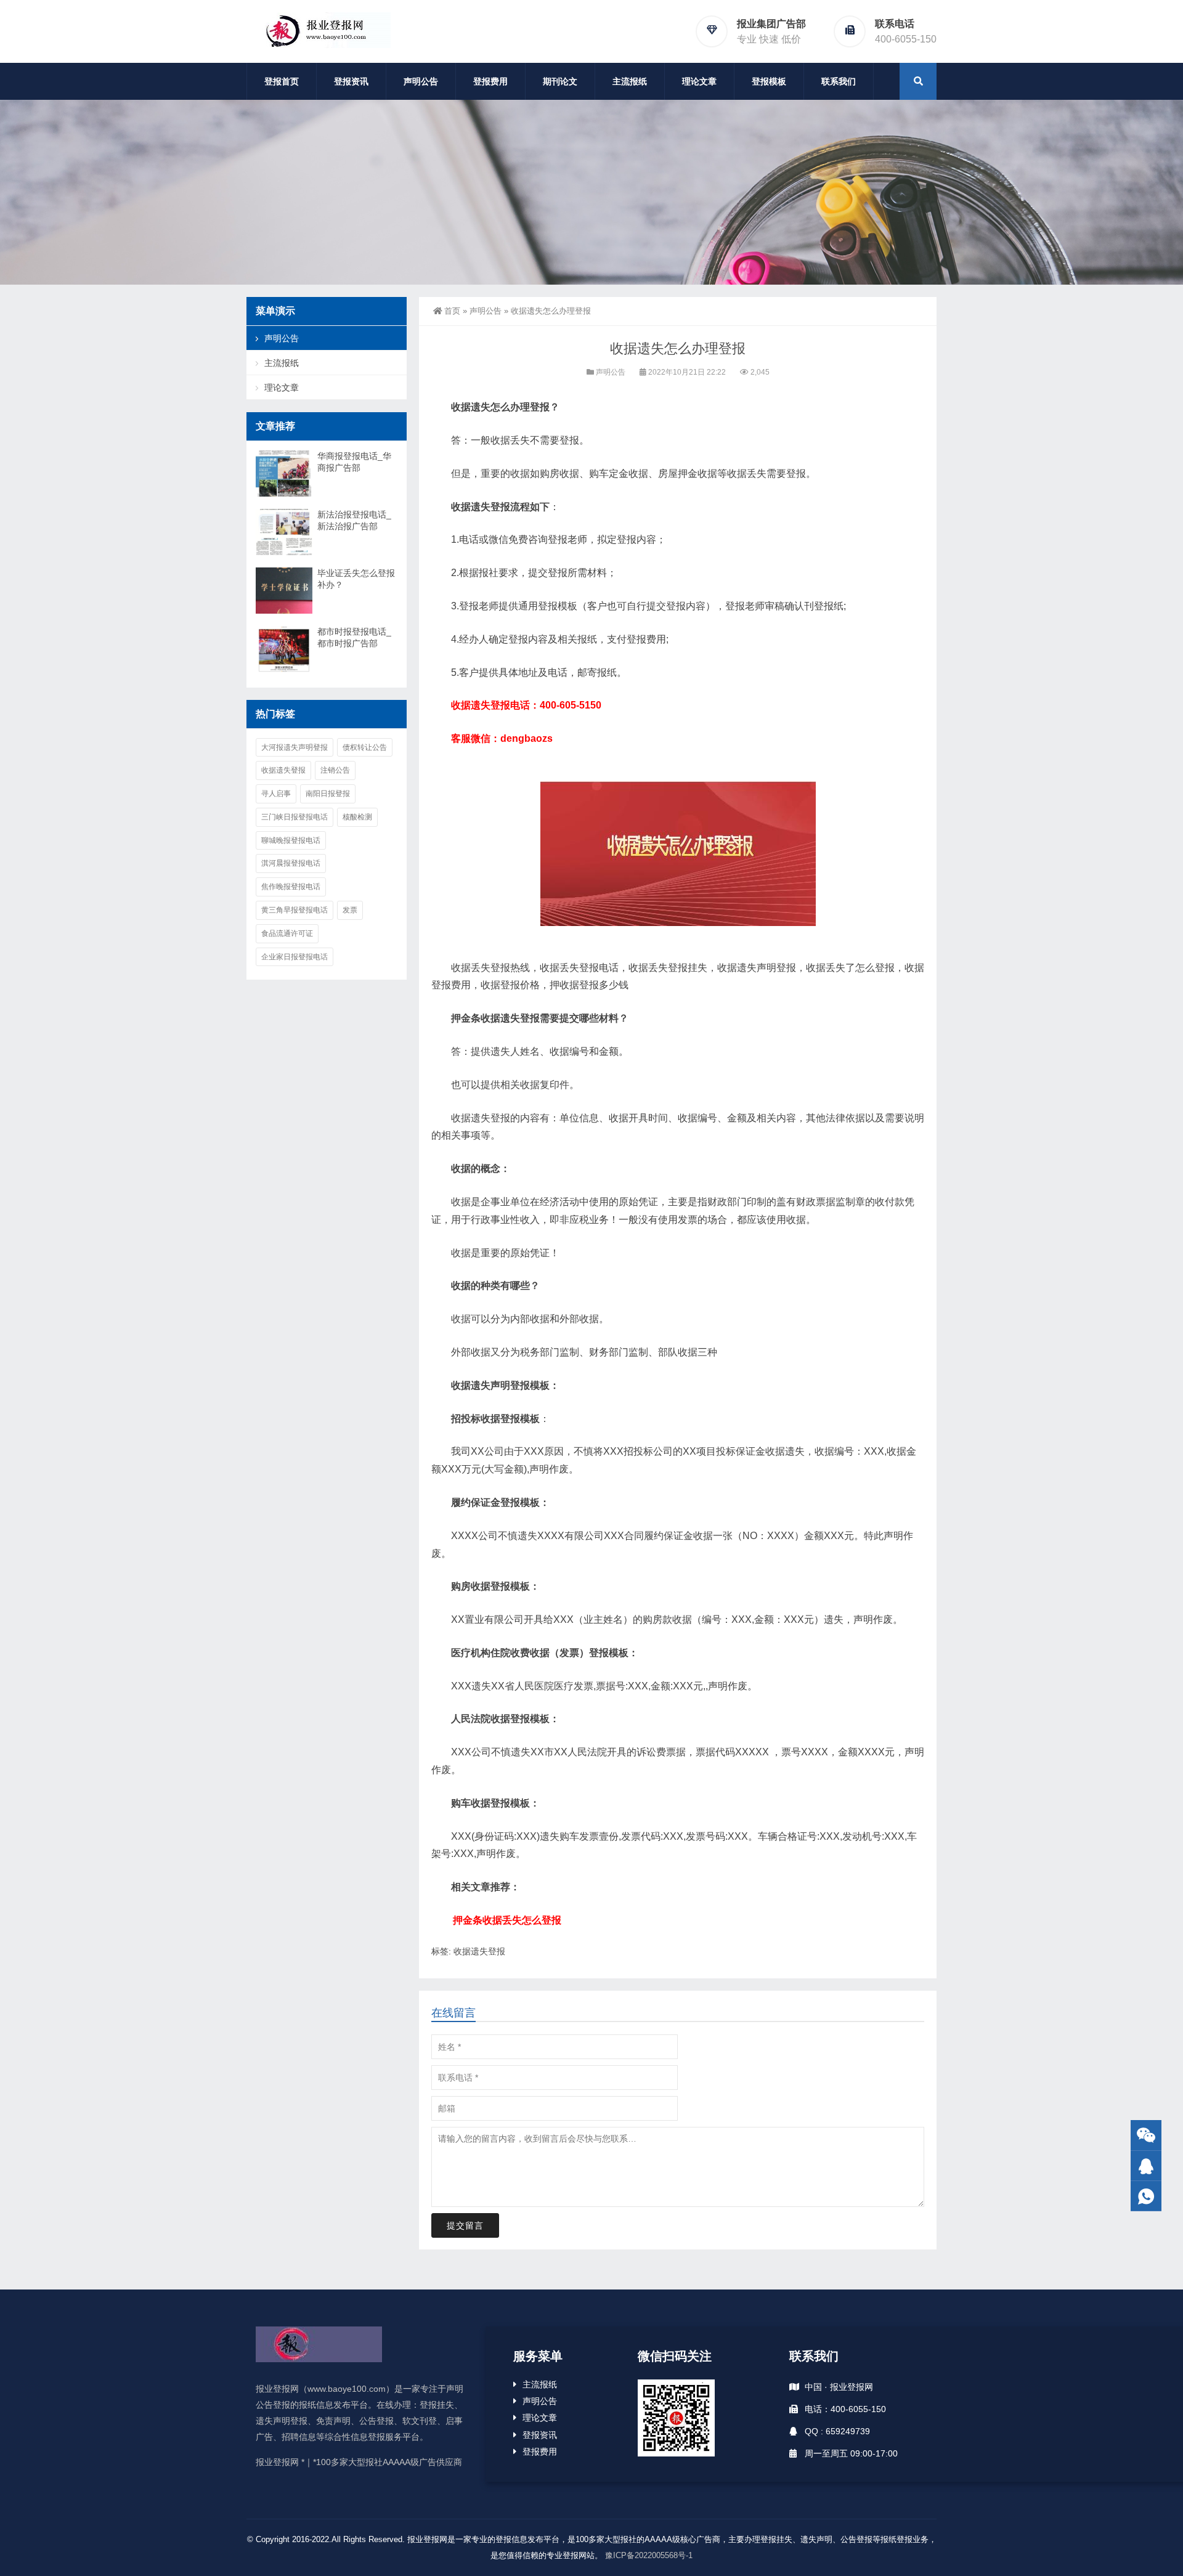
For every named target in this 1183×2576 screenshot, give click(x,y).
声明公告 (421, 81)
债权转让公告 (365, 747)
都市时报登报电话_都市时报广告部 (354, 637)
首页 (452, 311)
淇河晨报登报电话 (291, 863)
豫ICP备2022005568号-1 (649, 2555)
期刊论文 (560, 81)
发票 (350, 910)
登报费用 (490, 81)
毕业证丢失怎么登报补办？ (356, 579)
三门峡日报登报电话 (295, 817)
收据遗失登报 (479, 1951)
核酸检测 (357, 817)
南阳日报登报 (328, 794)
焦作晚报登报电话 (291, 887)
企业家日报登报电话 (295, 957)
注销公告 (335, 770)
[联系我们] (1146, 2166)
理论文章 (699, 81)
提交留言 (465, 2225)
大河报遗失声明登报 (295, 747)
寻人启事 (276, 794)
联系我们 (839, 81)
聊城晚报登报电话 (291, 840)
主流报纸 (630, 81)
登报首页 (282, 81)
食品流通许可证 (287, 933)
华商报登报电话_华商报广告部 (354, 462)
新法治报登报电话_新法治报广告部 (354, 520)
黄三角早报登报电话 (295, 910)
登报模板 (769, 81)
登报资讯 (351, 81)
